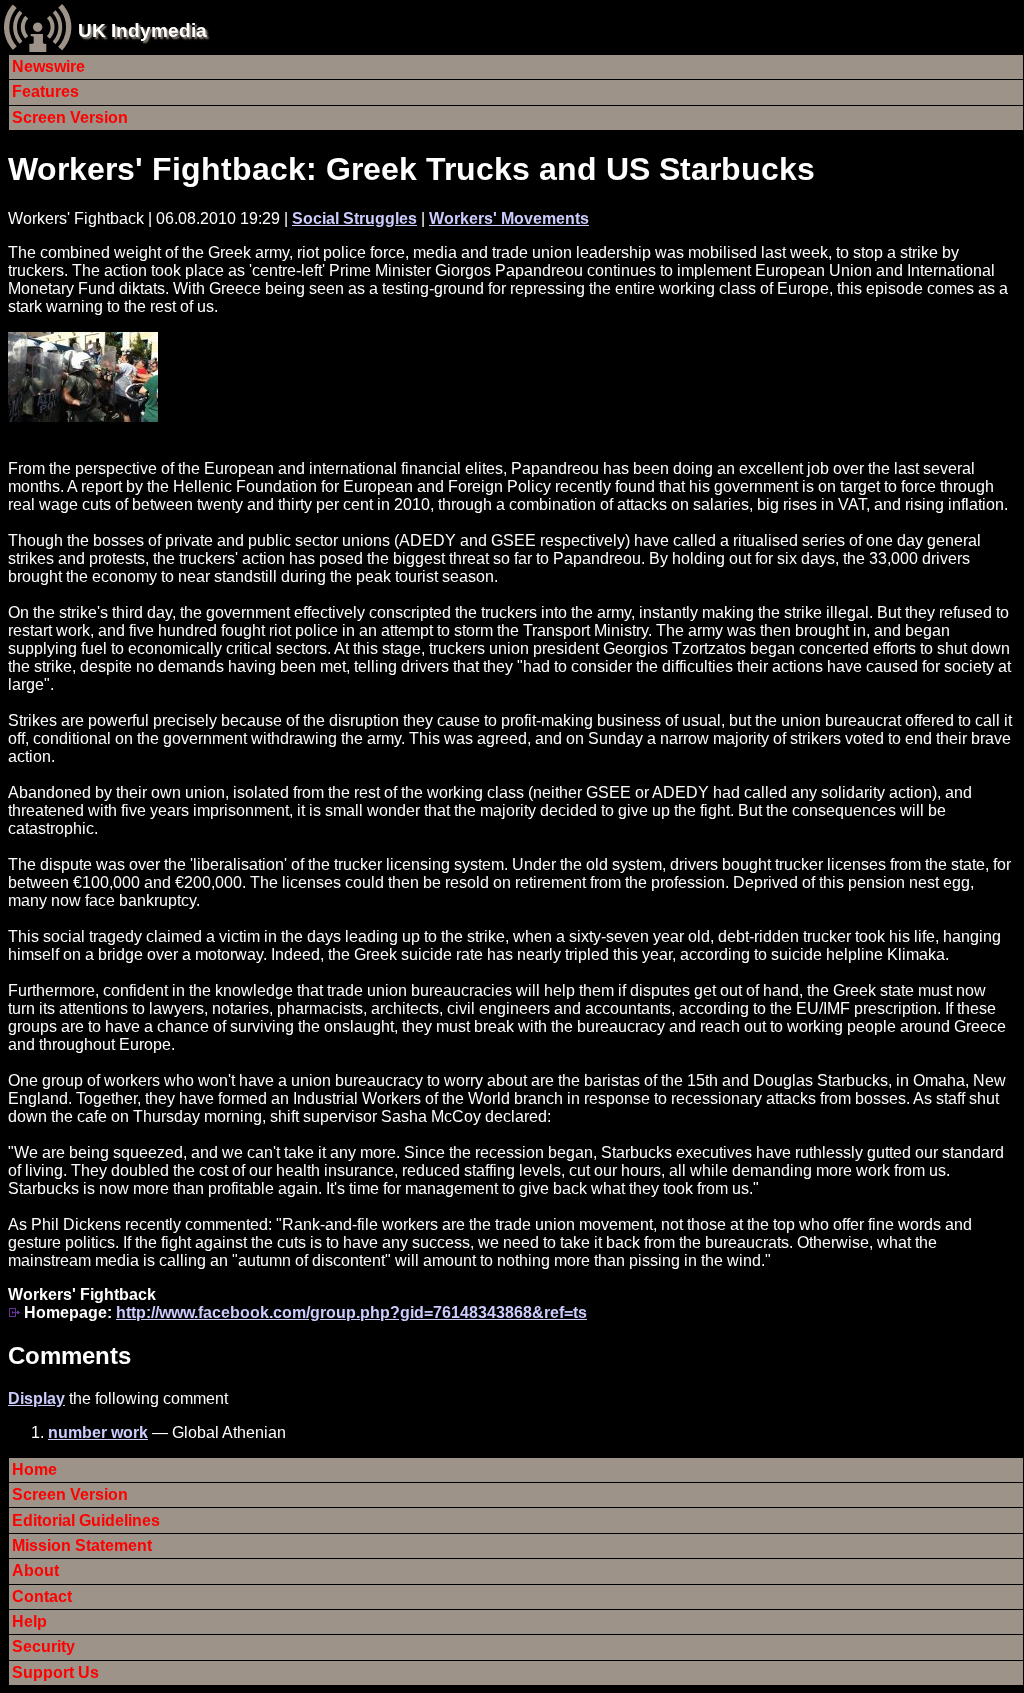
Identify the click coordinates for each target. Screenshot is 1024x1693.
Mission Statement (82, 1545)
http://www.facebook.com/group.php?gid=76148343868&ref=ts (351, 1312)
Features (45, 91)
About (35, 1570)
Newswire (48, 66)
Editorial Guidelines (86, 1520)
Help (29, 1621)
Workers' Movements (509, 218)
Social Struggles (354, 218)
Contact (42, 1596)
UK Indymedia (142, 30)
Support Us (55, 1672)
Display (36, 1398)
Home (34, 1469)
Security (43, 1646)
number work (98, 1432)
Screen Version (70, 117)
